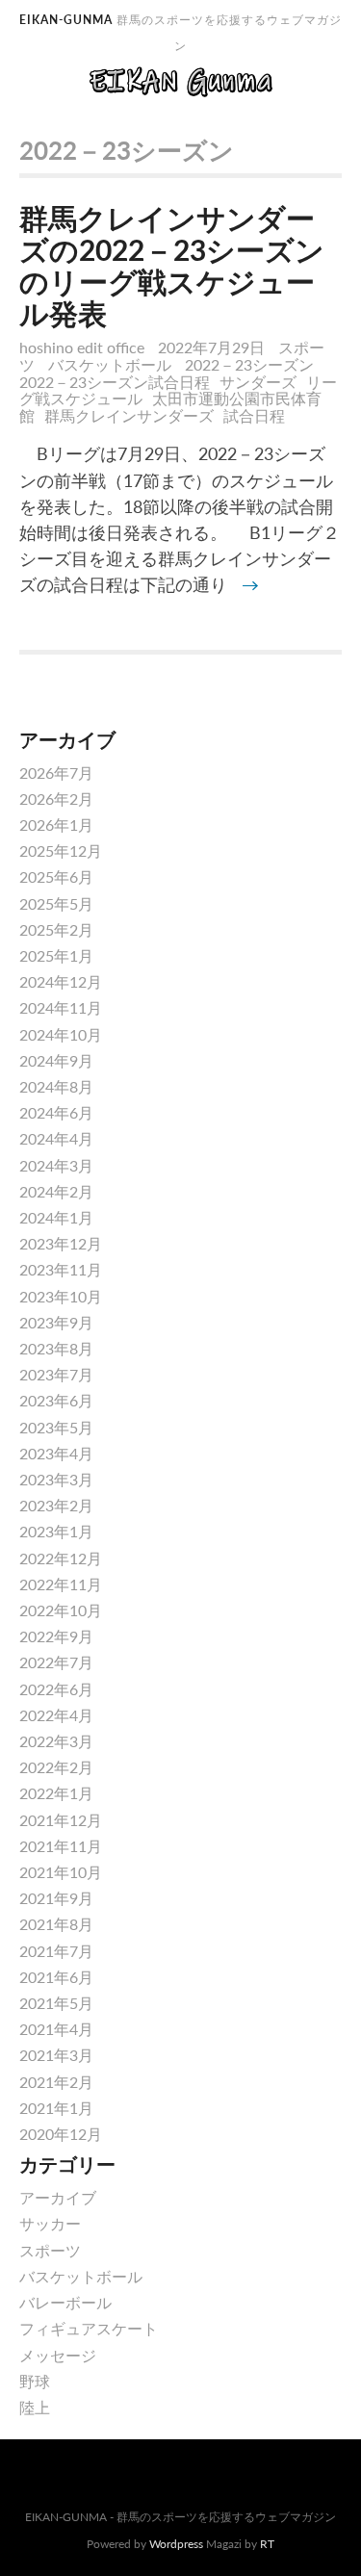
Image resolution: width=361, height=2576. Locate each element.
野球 (35, 2381)
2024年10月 (61, 1034)
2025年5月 (56, 903)
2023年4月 (56, 1453)
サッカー (50, 2223)
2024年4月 (56, 1138)
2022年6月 (56, 1689)
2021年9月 (56, 1898)
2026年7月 (56, 773)
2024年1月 (56, 1217)
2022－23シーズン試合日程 (115, 382)
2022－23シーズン (249, 364)
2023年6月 (56, 1400)
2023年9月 (56, 1322)
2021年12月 (61, 1820)
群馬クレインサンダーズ (129, 415)
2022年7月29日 (213, 347)
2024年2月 (56, 1191)
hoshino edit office (82, 347)
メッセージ (58, 2355)
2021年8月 (56, 1924)
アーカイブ (58, 2197)
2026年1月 (56, 824)
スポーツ (50, 2250)
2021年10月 (61, 1872)
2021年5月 (56, 2003)
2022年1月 (56, 1793)
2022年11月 (61, 1584)
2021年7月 (56, 1951)
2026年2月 (56, 799)
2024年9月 (56, 1060)
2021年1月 (56, 2108)
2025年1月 (56, 955)
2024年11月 (61, 1007)
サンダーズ (258, 382)
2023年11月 (61, 1269)
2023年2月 (56, 1505)
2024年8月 (56, 1086)
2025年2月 (56, 929)
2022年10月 (61, 1610)
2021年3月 (56, 2055)
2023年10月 (61, 1296)
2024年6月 (56, 1112)
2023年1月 (56, 1531)
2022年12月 (61, 1558)
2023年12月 (61, 1243)
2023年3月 (56, 1479)
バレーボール (65, 2302)
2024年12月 (61, 981)
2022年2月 (56, 1767)
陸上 (35, 2407)
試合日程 (254, 415)
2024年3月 (56, 1165)
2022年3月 (56, 1741)
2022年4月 (56, 1715)
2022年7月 (56, 1662)
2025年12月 (61, 850)
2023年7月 (56, 1374)
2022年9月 (56, 1636)
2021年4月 (56, 2029)
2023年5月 (56, 1427)
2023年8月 (56, 1348)
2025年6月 (56, 876)
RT (267, 2544)
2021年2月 (56, 2082)
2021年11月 (61, 1846)
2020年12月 (61, 2134)
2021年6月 (56, 1977)
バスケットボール (110, 364)
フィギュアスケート (89, 2328)
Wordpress (176, 2544)
